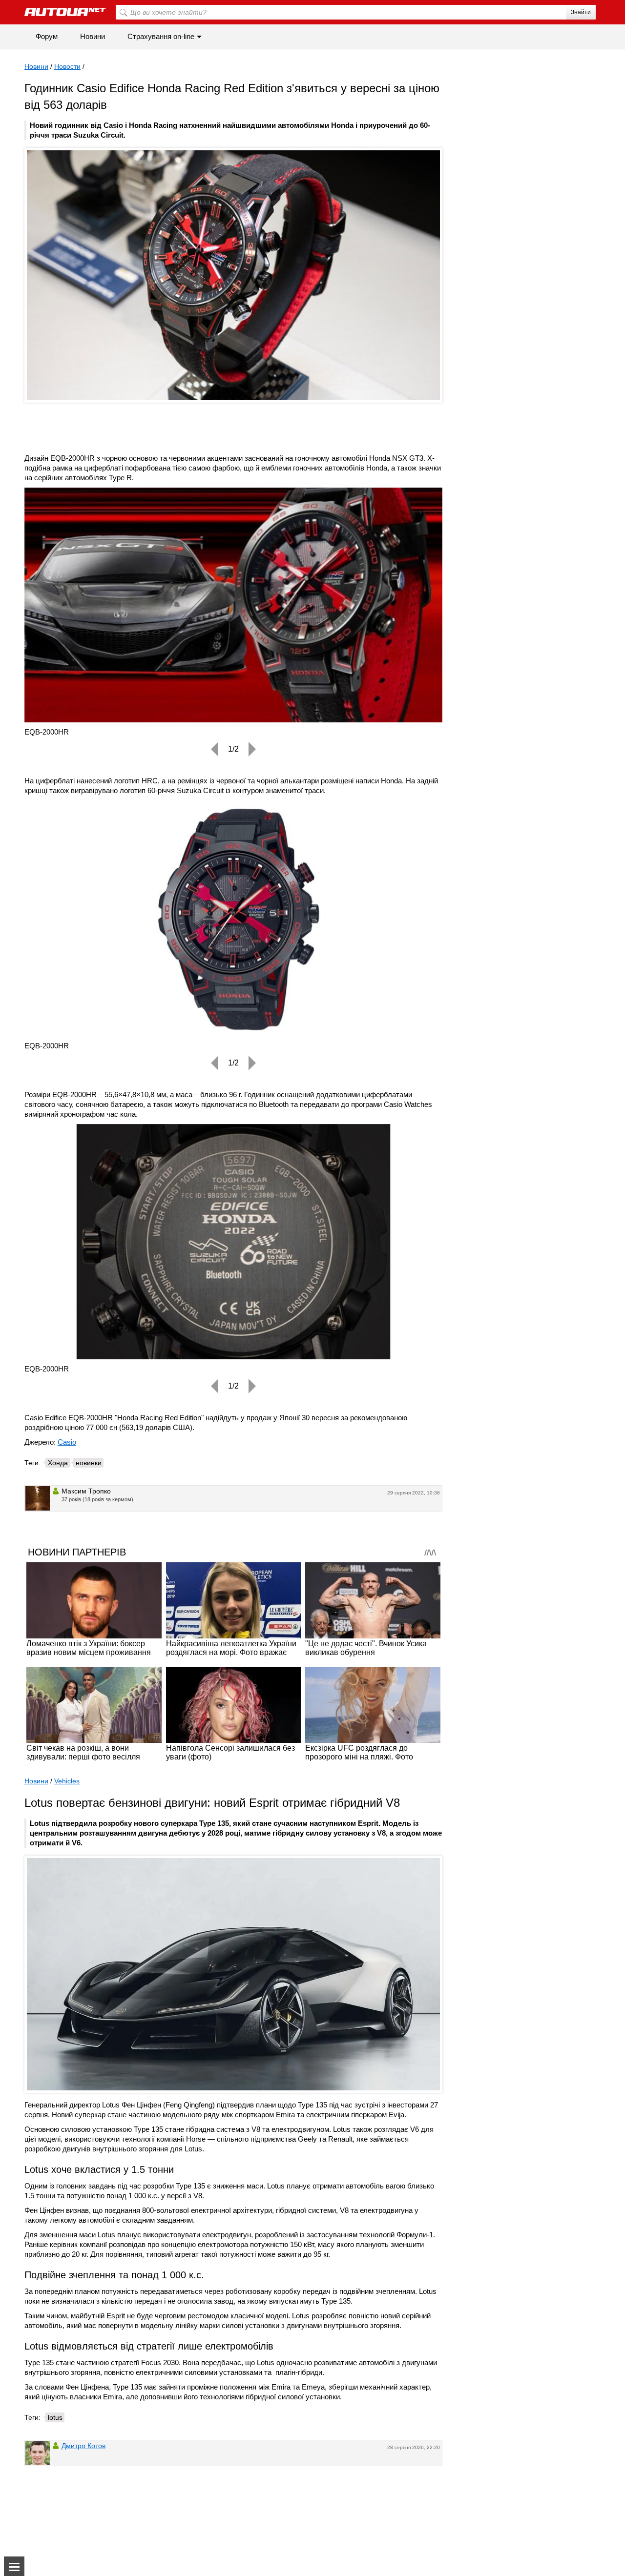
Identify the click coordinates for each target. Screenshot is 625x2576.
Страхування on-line (161, 36)
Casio (67, 1442)
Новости (67, 66)
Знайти (581, 12)
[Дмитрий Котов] (38, 2453)
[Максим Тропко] (38, 1498)
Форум (47, 36)
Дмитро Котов (83, 2446)
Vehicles (67, 1781)
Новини (93, 36)
